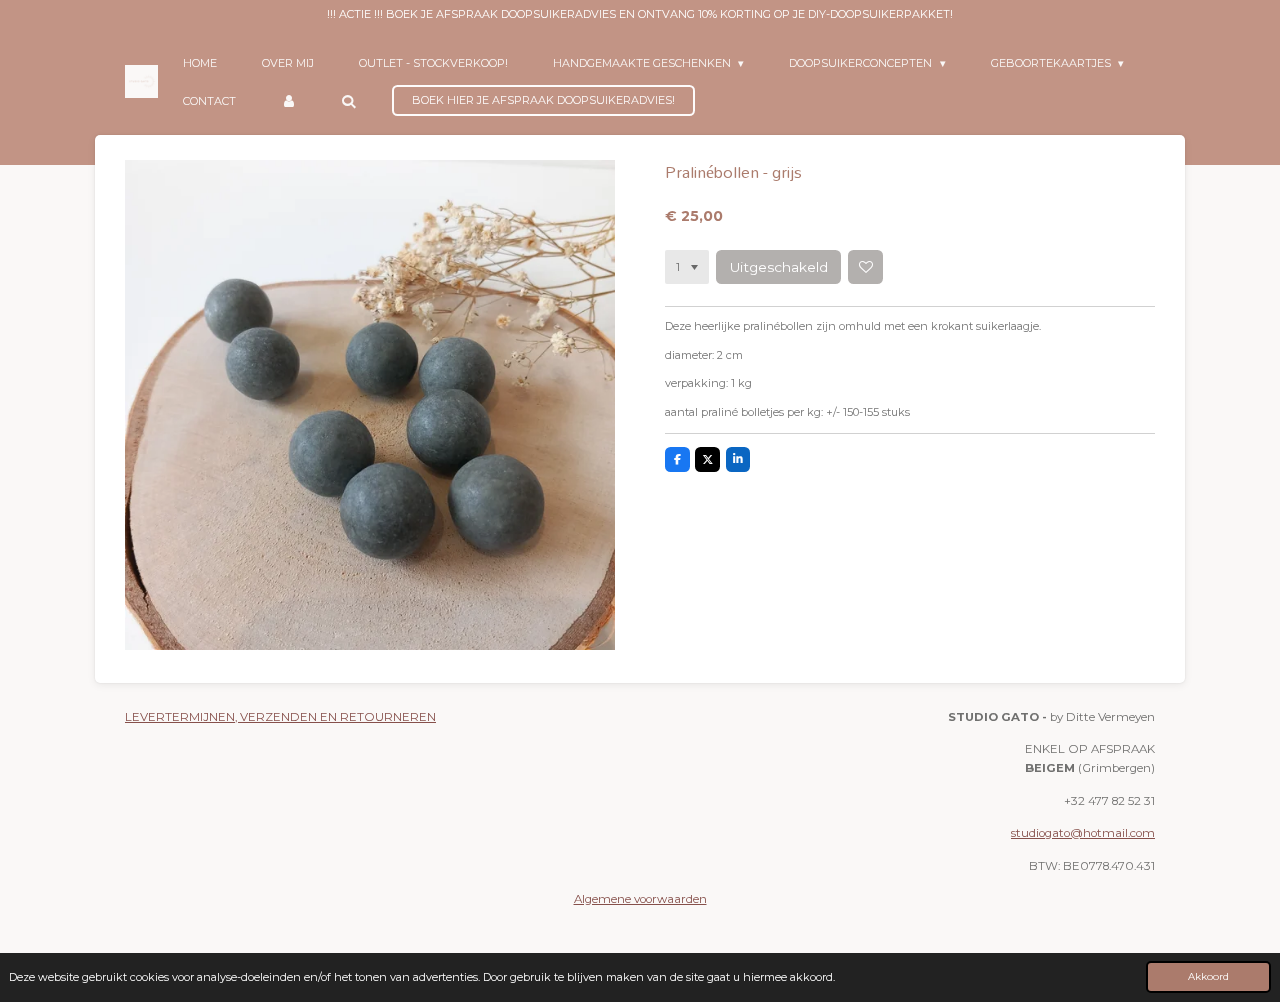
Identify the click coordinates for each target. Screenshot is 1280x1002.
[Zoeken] (348, 101)
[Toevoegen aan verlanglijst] (865, 267)
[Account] (288, 101)
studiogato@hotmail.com (1083, 833)
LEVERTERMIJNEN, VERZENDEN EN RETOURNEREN (280, 717)
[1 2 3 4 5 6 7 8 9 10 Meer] (687, 267)
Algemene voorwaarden (640, 899)
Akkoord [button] (1208, 976)
